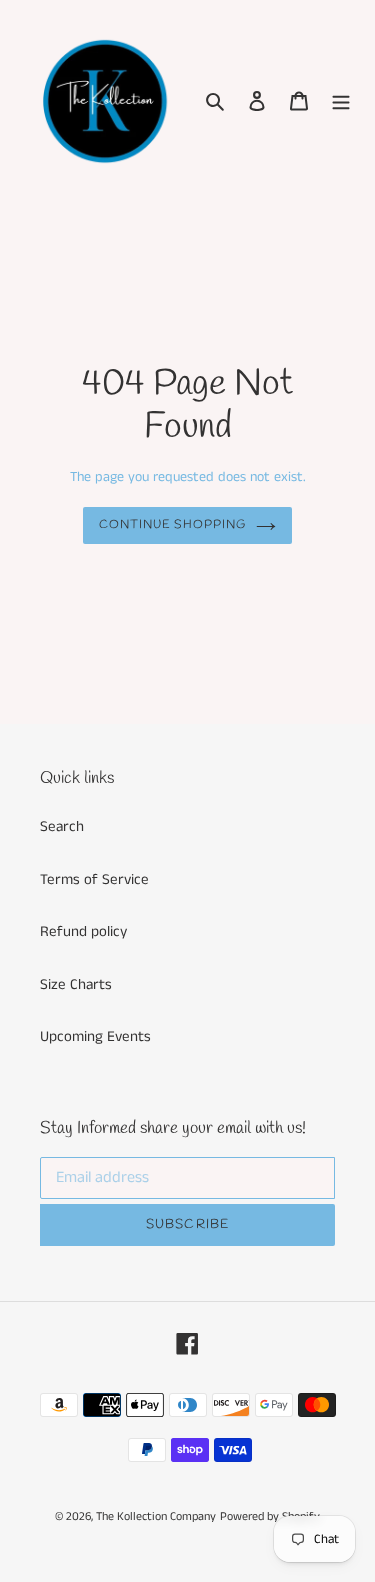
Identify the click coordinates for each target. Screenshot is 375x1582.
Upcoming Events (95, 1036)
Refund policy (83, 931)
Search (62, 826)
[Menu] (341, 101)
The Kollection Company (156, 1516)
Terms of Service (94, 879)
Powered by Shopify (270, 1516)
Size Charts (76, 984)
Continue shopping (173, 525)
